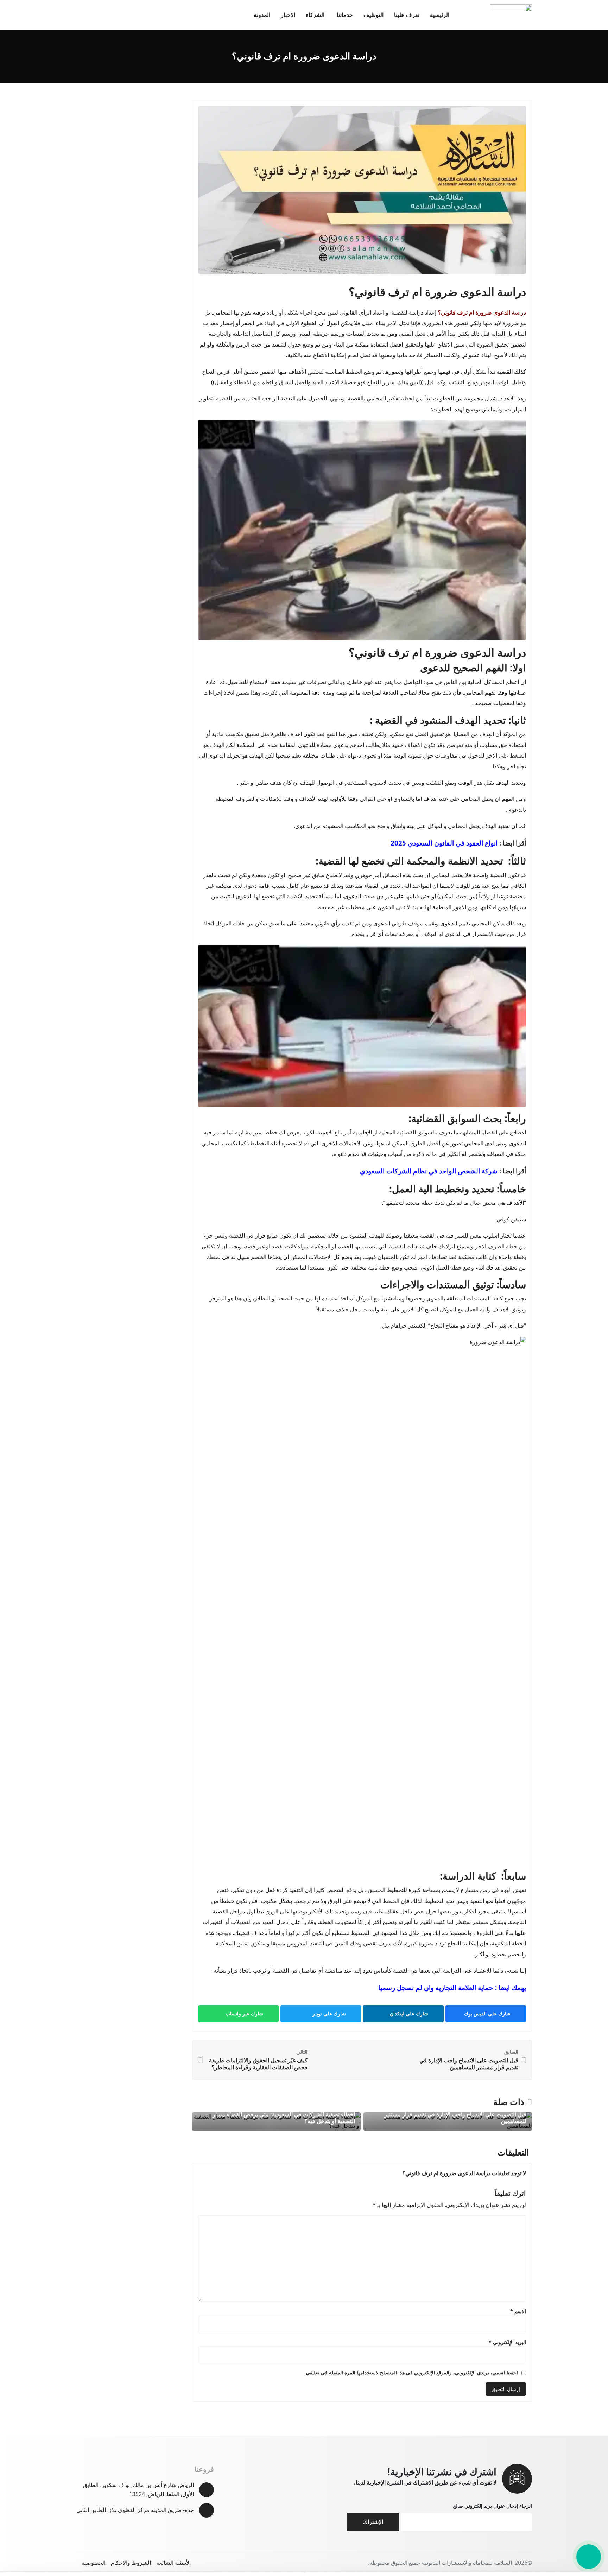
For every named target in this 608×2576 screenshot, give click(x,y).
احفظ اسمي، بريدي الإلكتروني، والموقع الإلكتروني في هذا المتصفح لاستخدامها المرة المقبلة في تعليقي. (411, 2372)
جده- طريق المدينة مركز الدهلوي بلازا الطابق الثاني (135, 2510)
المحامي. (221, 312)
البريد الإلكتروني (507, 2342)
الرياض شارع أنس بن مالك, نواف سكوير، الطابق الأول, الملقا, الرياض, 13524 (138, 2489)
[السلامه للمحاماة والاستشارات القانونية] (511, 15)
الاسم (518, 2311)
